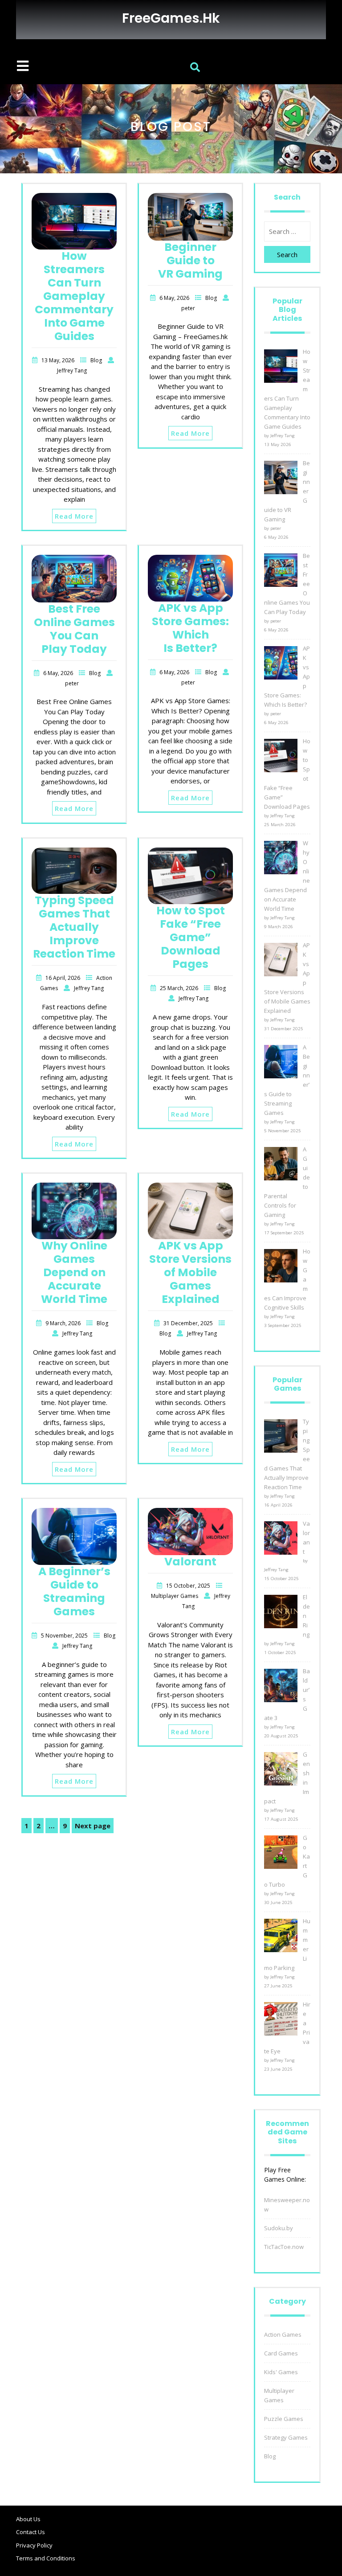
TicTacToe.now (284, 2247)
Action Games (283, 2334)
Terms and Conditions (46, 2558)
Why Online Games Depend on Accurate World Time (74, 1272)
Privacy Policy (34, 2545)
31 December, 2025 (189, 1323)
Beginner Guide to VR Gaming (190, 260)
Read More (74, 516)
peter (188, 308)
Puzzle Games (284, 2419)
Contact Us (31, 2532)
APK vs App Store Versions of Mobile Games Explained (190, 1272)
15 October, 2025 (189, 1586)
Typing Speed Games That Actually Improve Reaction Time (74, 927)
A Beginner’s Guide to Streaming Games (74, 1591)
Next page (93, 1826)
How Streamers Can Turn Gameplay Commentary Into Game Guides (74, 296)
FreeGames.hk (171, 18)
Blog (97, 360)
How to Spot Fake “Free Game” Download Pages (191, 937)
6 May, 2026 (175, 298)
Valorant (190, 1562)
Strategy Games (286, 2437)
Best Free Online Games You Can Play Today (74, 629)
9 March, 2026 (64, 1323)
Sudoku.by (279, 2228)
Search (287, 254)
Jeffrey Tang (72, 371)
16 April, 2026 (63, 978)
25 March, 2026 (180, 988)
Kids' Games (281, 2372)
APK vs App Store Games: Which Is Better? (190, 628)
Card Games (281, 2353)
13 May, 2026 (59, 360)
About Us (28, 2519)
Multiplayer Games (175, 1596)
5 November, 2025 (65, 1636)
